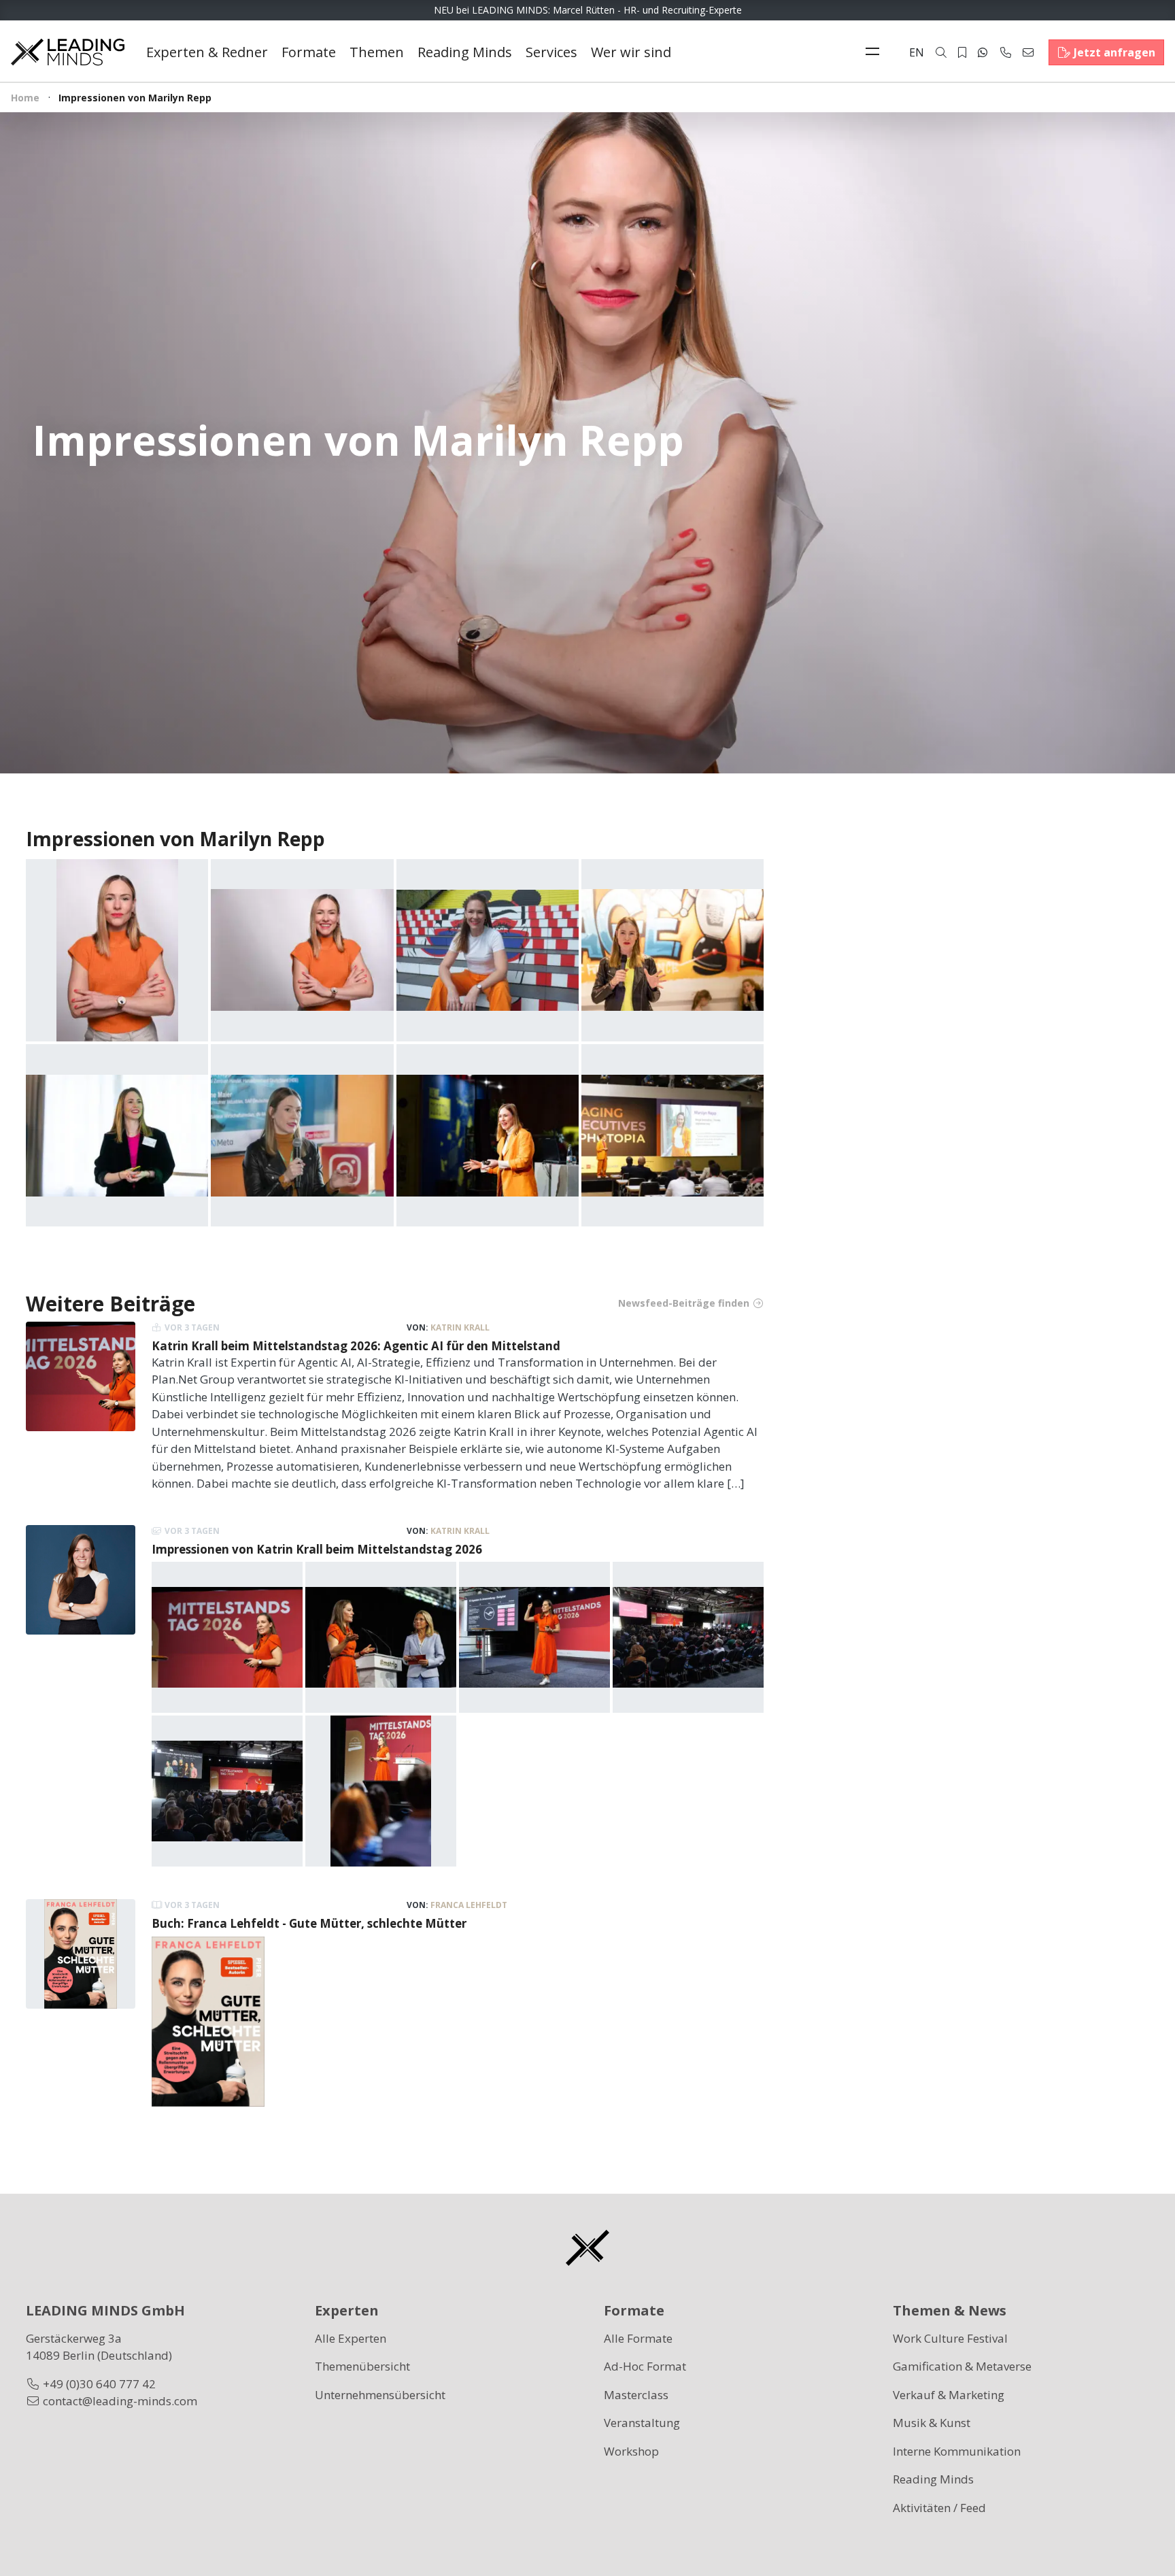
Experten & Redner (207, 52)
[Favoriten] (962, 52)
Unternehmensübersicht (380, 2395)
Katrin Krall (460, 1327)
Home (25, 98)
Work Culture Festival (950, 2338)
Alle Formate (638, 2338)
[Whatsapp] (983, 52)
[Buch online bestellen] (208, 2020)
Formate (309, 52)
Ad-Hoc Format (645, 2366)
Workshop (631, 2451)
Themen (377, 52)
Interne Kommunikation (957, 2451)
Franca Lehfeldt (469, 1905)
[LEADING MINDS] (68, 51)
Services (551, 52)
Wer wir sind (631, 52)
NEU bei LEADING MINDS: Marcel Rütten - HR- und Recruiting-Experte (588, 10)
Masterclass (636, 2395)
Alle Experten (351, 2338)
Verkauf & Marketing (949, 2395)
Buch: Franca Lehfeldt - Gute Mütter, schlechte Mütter (309, 1923)
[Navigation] (876, 52)
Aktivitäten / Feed (939, 2508)
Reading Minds (465, 52)
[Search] (941, 52)
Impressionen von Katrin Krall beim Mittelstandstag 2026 (317, 1549)
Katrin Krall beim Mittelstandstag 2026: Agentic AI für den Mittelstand (356, 1346)
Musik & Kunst (932, 2423)
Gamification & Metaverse (962, 2366)
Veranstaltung (642, 2423)
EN (917, 52)
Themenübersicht (362, 2366)
